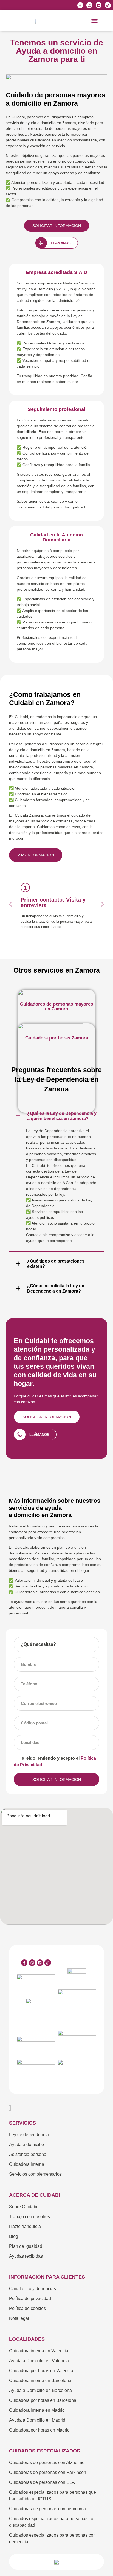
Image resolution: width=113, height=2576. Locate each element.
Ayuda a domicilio (26, 2144)
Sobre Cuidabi (23, 2207)
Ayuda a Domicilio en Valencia (39, 2361)
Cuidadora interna (27, 2164)
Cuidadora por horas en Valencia (41, 2371)
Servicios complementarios (35, 2174)
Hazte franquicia (25, 2226)
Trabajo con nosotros (29, 2217)
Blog (14, 2236)
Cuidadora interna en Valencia (39, 2351)
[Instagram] (89, 5)
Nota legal (19, 2318)
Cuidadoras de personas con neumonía (47, 2509)
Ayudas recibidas (26, 2256)
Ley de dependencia (29, 2135)
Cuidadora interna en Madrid (37, 2410)
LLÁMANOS (61, 243)
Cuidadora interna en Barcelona (40, 2381)
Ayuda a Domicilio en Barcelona (40, 2390)
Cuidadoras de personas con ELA (42, 2482)
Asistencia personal (28, 2154)
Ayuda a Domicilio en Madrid (37, 2420)
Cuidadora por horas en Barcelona (43, 2400)
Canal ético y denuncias (33, 2289)
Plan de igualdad (26, 2246)
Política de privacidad (30, 2299)
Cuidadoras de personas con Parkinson (48, 2472)
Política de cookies (27, 2308)
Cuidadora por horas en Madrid (39, 2430)
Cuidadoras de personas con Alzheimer (47, 2463)
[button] (95, 21)
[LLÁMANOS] (41, 243)
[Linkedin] (99, 5)
